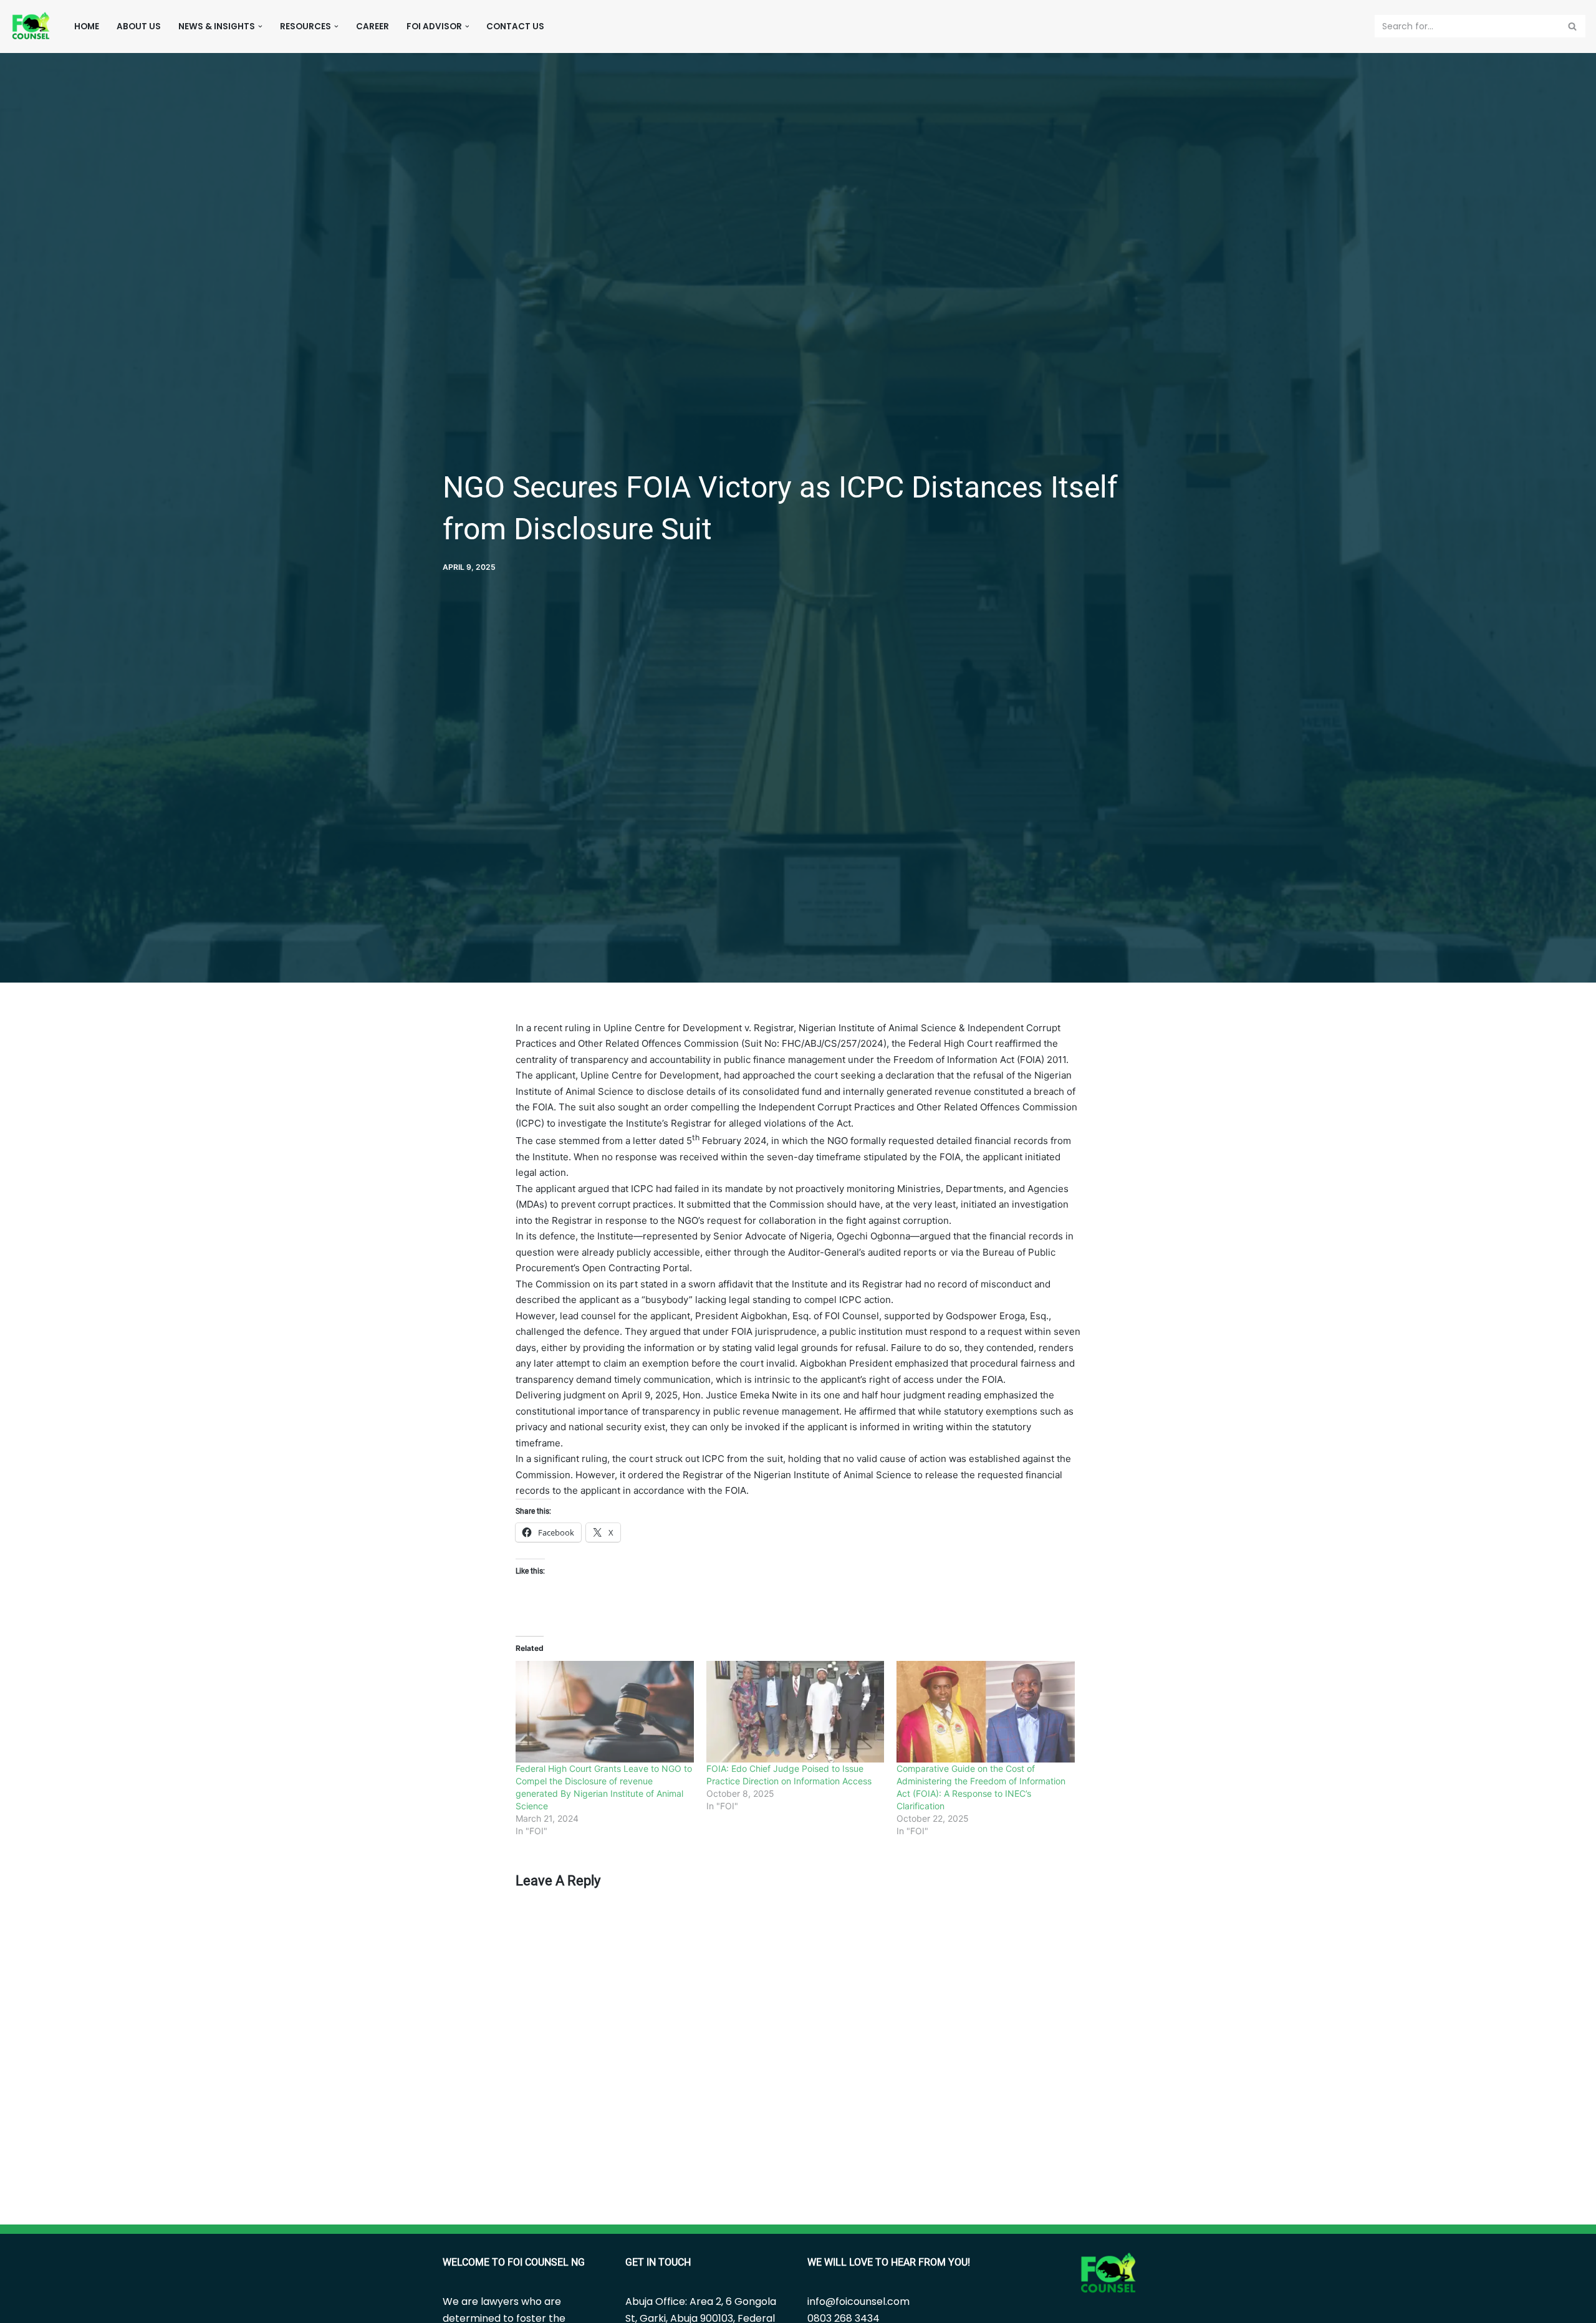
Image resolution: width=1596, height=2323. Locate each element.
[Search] (1573, 26)
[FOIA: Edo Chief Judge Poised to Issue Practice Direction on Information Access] (796, 1712)
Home (87, 26)
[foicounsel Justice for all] (31, 26)
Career (373, 26)
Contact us (515, 26)
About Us (139, 26)
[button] (260, 26)
